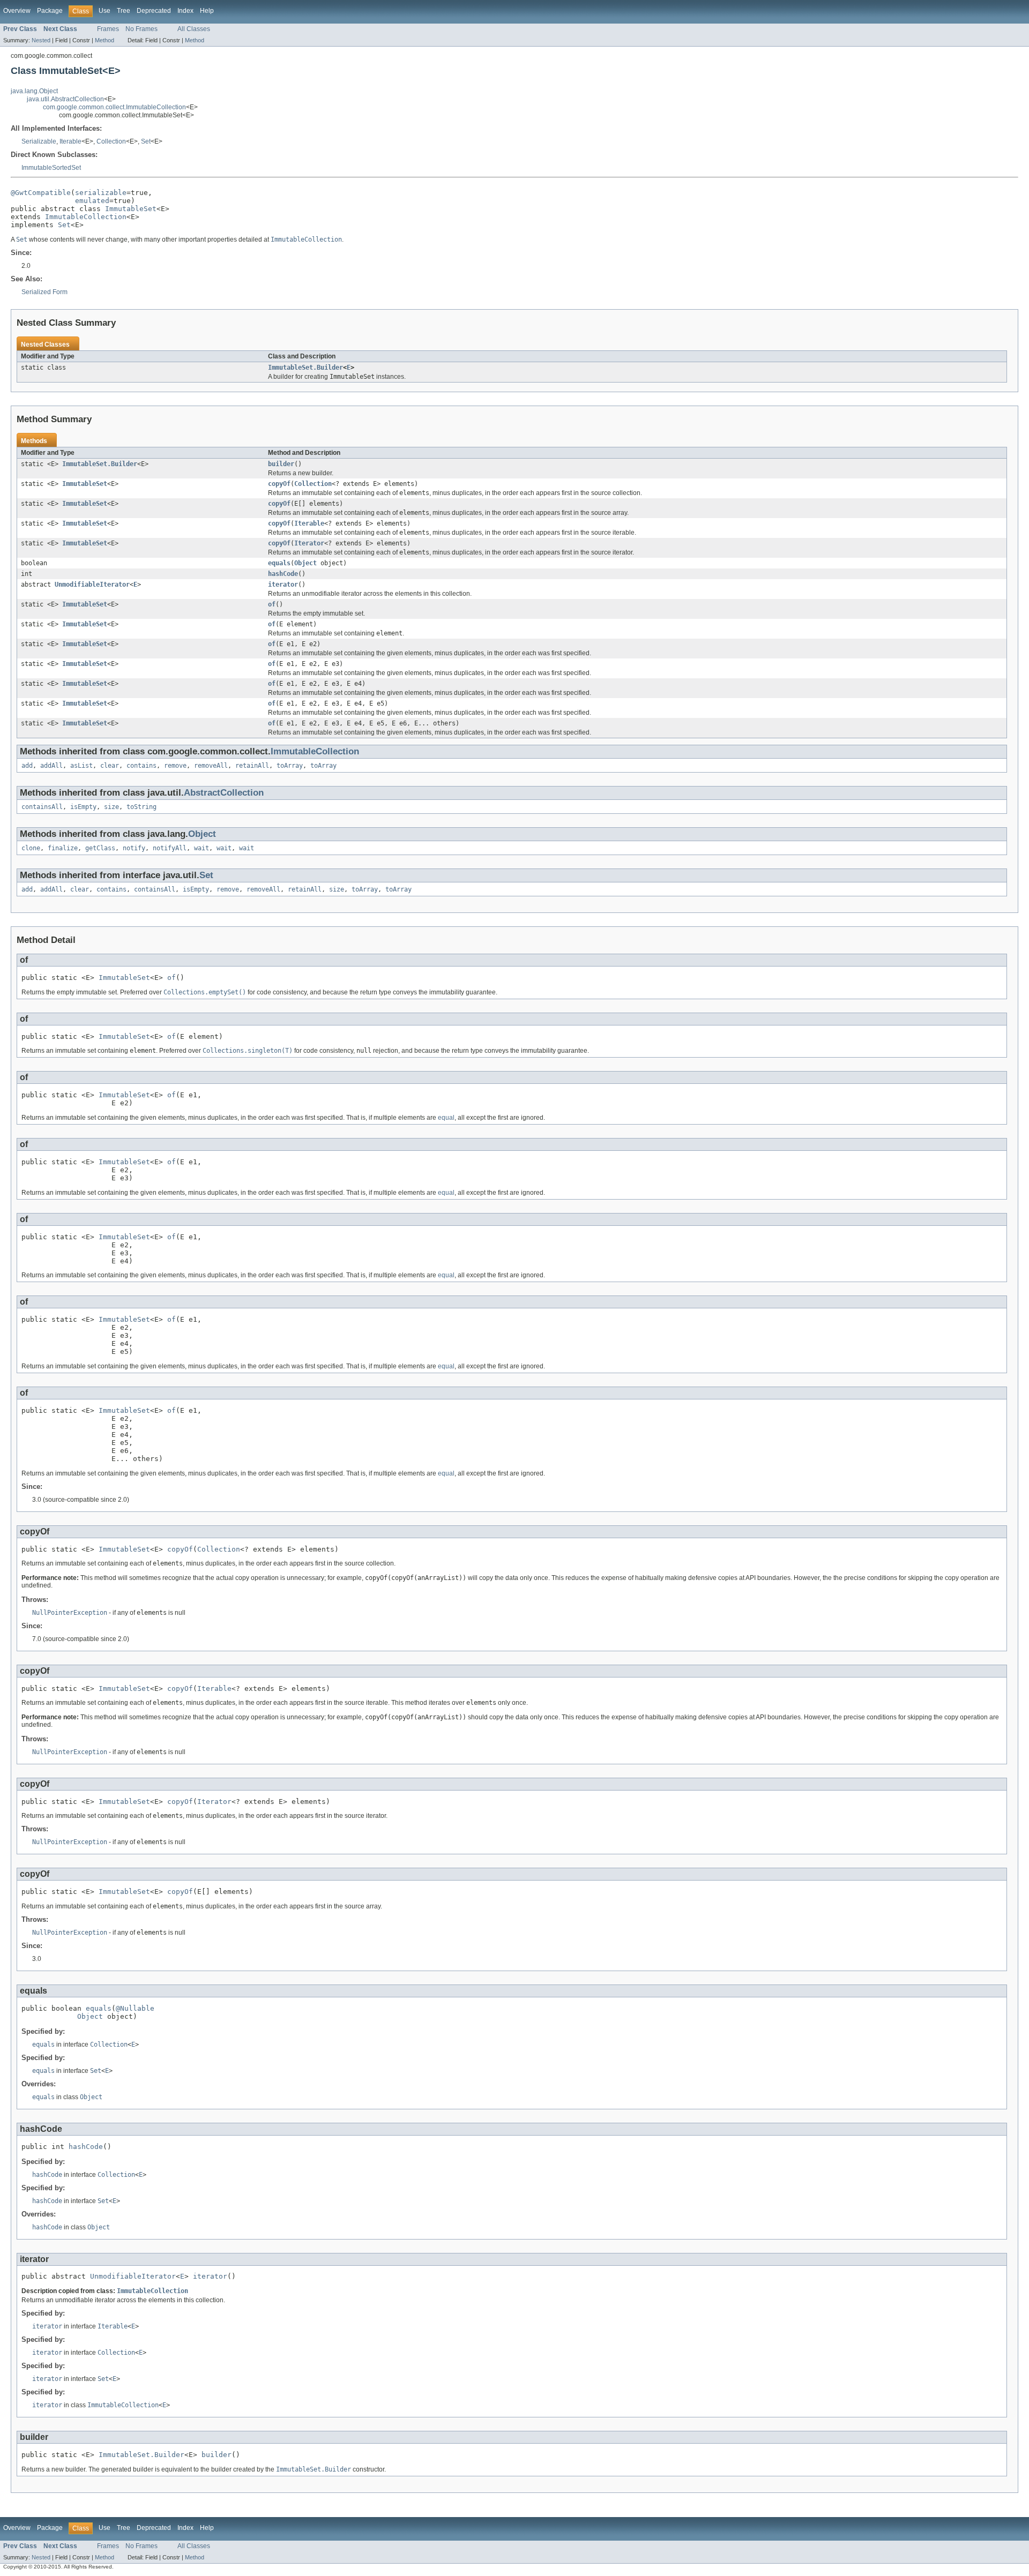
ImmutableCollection (86, 217)
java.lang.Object (34, 91)
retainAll (252, 766)
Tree (124, 11)
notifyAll (170, 848)
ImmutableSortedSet (51, 168)
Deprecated (154, 11)
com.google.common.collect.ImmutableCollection (114, 107)
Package (50, 11)
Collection (111, 141)
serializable (101, 193)
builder (281, 464)
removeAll (211, 766)
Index (185, 11)
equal (446, 1118)
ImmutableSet (131, 209)
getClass (100, 848)
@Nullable (135, 2008)
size (111, 807)
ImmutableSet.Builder (305, 368)
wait (202, 848)
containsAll (42, 807)
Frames (108, 29)
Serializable (39, 141)
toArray (290, 766)
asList (81, 766)
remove (175, 766)
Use (105, 11)
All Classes (194, 29)
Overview (17, 11)
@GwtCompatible (41, 193)
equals (279, 563)
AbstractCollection (224, 793)
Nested (41, 40)
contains (141, 766)
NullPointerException (70, 1613)
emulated (92, 201)
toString (141, 807)
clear (110, 766)
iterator (283, 585)
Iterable (70, 141)
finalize (63, 848)
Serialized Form (44, 292)
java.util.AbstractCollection (65, 99)
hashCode (283, 574)
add (27, 766)
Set (146, 141)
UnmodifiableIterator (92, 585)
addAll (51, 766)
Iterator (309, 543)
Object (305, 563)
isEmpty (83, 807)
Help (207, 11)
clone (31, 848)
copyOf (279, 484)
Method (105, 40)
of (272, 604)
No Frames (141, 29)
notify (134, 848)
